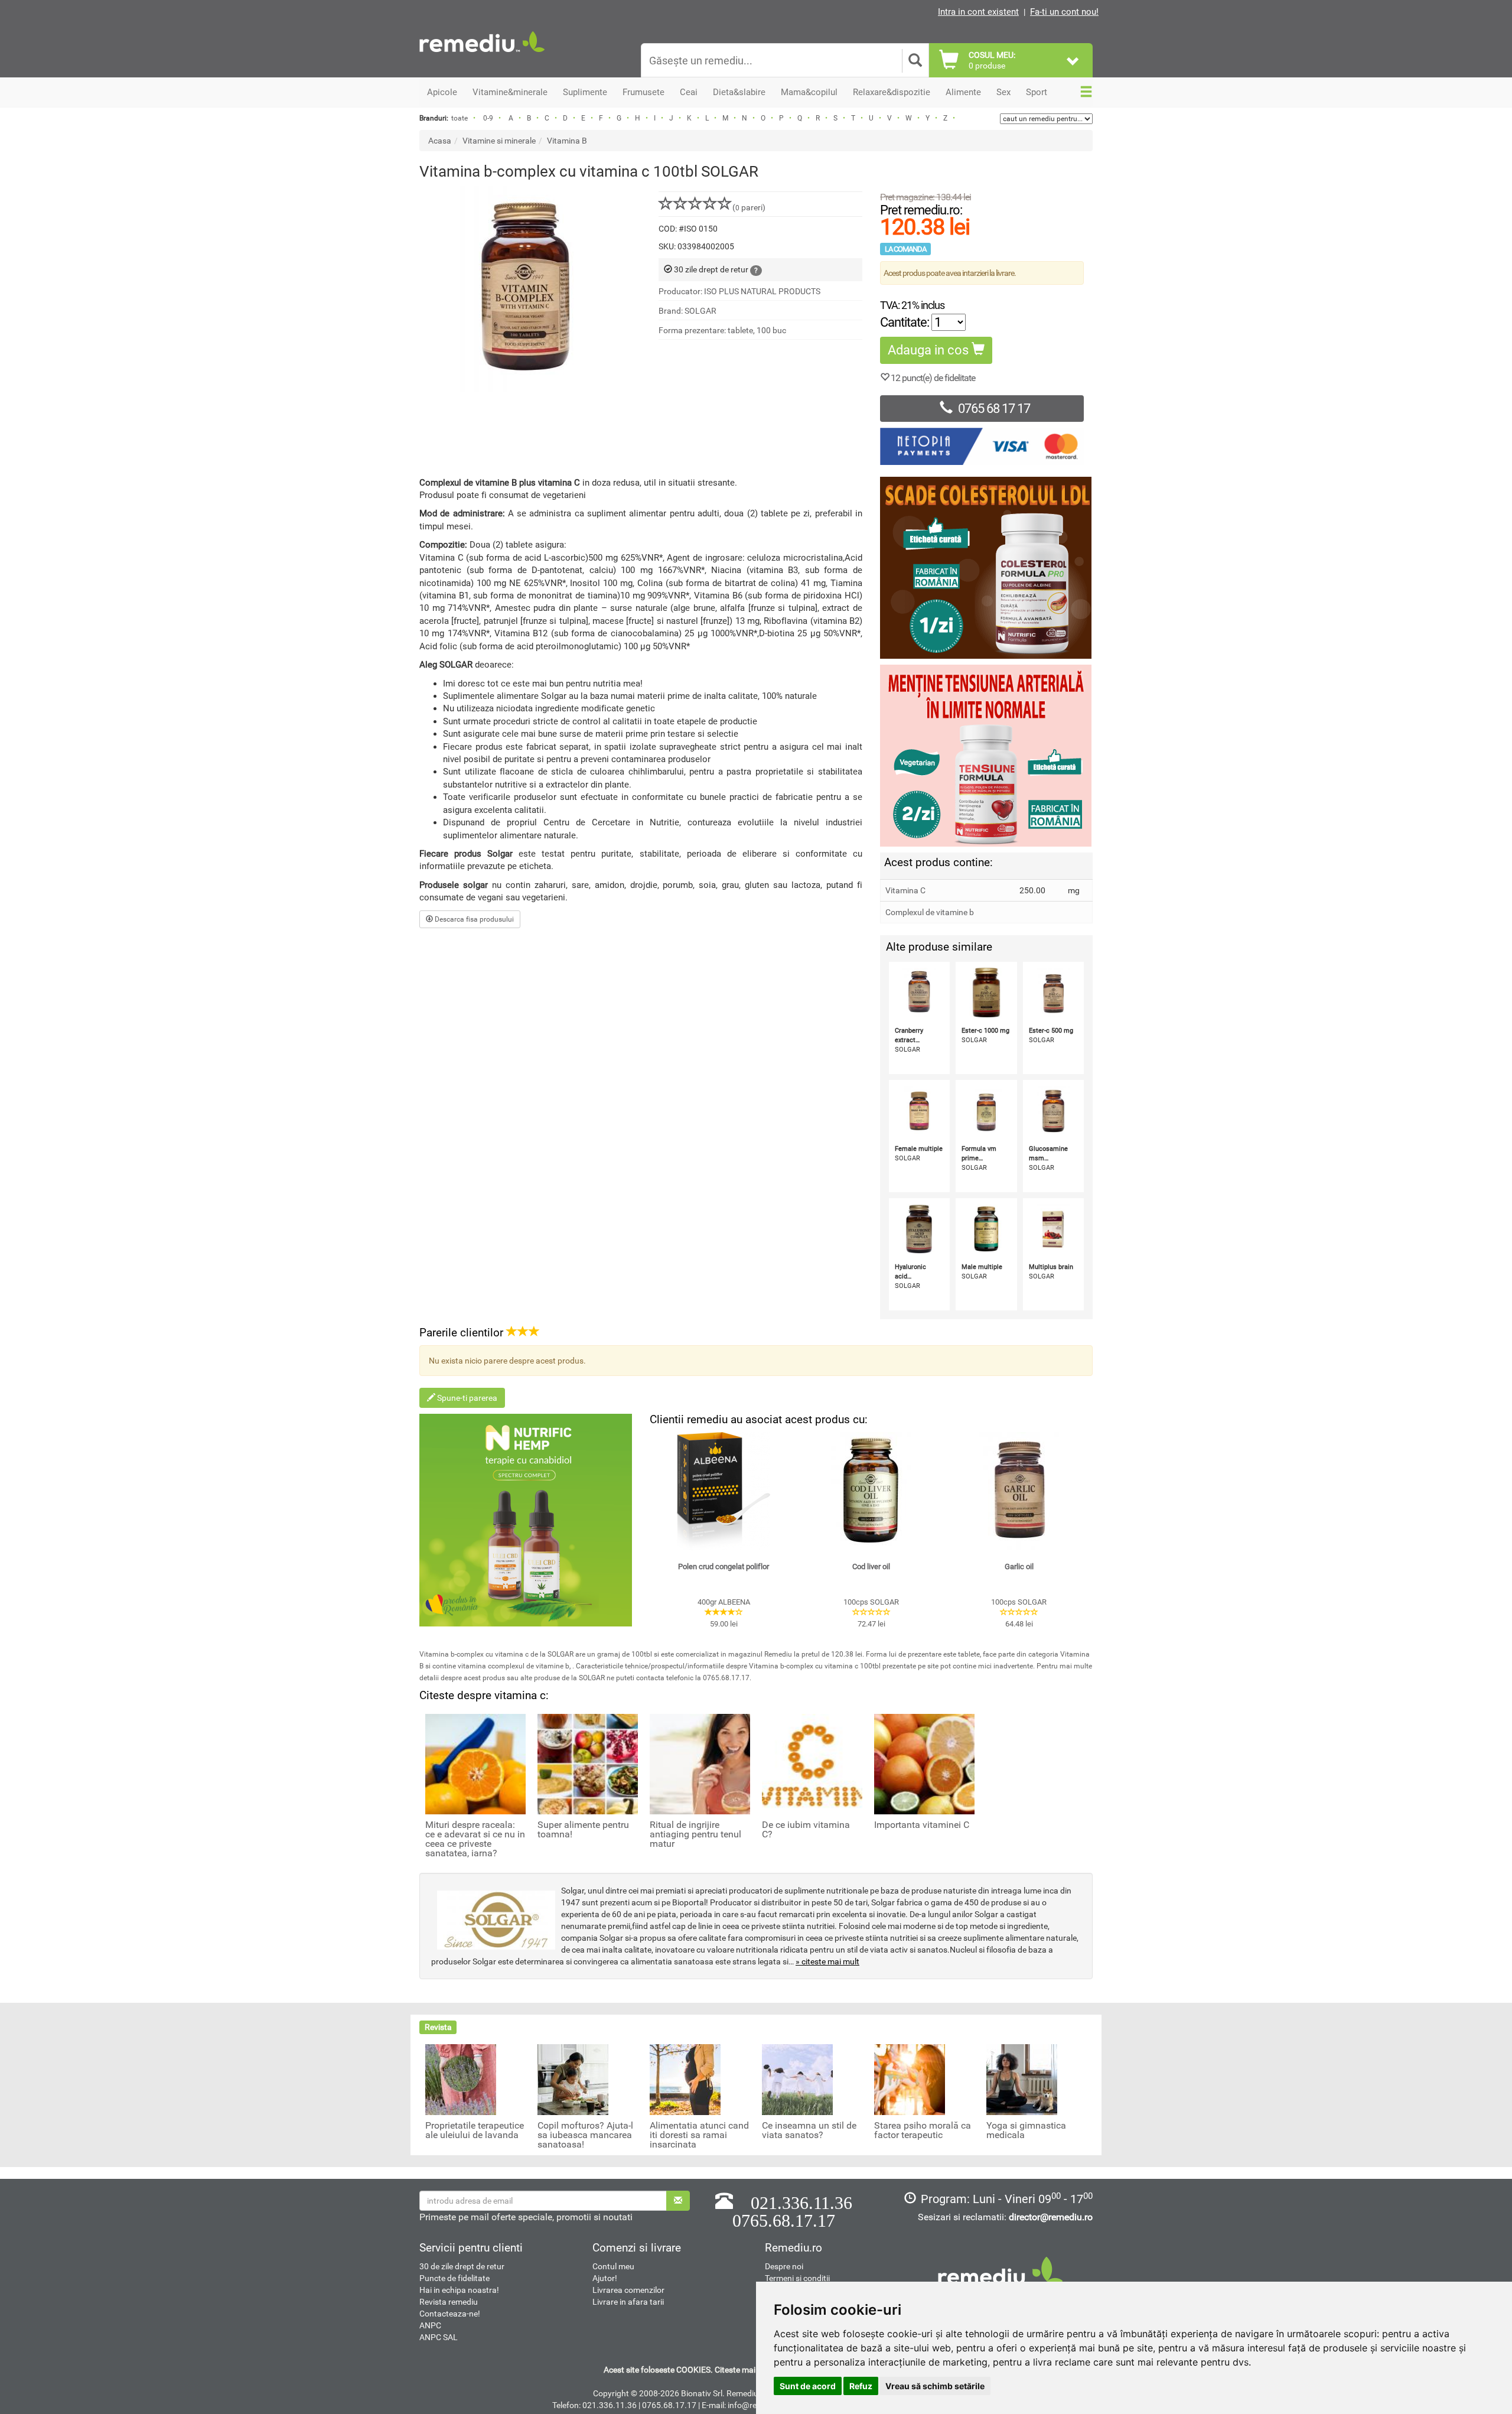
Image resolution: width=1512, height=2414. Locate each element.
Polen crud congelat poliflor (724, 1567)
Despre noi (784, 2266)
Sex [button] (1003, 92)
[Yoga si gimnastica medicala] (1022, 2079)
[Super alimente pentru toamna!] (588, 1763)
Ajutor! (605, 2278)
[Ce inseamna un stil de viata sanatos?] (797, 2079)
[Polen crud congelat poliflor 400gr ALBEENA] (724, 1491)
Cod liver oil (871, 1567)
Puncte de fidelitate (454, 2278)
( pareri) (749, 207)
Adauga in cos (930, 350)
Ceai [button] (689, 92)
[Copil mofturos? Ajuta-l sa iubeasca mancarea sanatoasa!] (573, 2079)
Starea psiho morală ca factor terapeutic (923, 2130)
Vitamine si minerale (499, 141)
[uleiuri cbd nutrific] (526, 1520)
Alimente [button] (963, 92)
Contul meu (613, 2266)
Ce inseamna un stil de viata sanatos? (809, 2130)
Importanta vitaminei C (922, 1825)
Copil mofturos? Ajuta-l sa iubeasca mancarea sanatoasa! (585, 2135)
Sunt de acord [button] (808, 2386)
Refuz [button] (861, 2386)
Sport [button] (1037, 92)
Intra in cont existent (978, 12)
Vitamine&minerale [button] (510, 92)
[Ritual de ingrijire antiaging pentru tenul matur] (700, 1763)
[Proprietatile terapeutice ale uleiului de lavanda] (461, 2079)
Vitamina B (567, 141)
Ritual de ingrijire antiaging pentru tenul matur (695, 1834)
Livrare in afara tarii (628, 2302)
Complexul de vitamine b (930, 912)
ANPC (430, 2325)
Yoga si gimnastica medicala (1026, 2130)
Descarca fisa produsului (473, 919)
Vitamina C (905, 890)
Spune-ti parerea (466, 1398)
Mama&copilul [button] (809, 92)
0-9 (488, 118)
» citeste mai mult (827, 1961)
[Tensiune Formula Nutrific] (986, 756)
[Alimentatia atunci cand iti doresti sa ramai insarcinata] (685, 2079)
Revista (438, 2027)
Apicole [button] (442, 92)
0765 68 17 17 (994, 409)
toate (460, 118)
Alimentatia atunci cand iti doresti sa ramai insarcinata (699, 2135)
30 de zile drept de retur (462, 2266)
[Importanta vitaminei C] (924, 1763)
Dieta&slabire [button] (739, 92)
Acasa (440, 141)
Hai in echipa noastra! (459, 2290)
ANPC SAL (439, 2337)
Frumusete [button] (643, 92)
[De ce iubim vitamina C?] (812, 1763)
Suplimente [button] (585, 92)
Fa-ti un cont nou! (1064, 12)
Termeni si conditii (797, 2278)
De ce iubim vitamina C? (806, 1830)
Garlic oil (1019, 1567)
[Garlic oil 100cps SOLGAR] (1019, 1491)
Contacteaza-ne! (450, 2314)
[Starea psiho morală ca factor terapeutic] (910, 2079)
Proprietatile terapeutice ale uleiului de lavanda (475, 2130)
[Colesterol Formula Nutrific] (986, 568)
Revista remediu (449, 2302)
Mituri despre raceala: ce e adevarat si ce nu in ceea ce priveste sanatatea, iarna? (475, 1839)
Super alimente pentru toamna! (583, 1830)
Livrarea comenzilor (628, 2290)
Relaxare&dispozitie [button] (892, 92)
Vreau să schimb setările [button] (935, 2386)
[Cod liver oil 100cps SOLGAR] (871, 1491)
